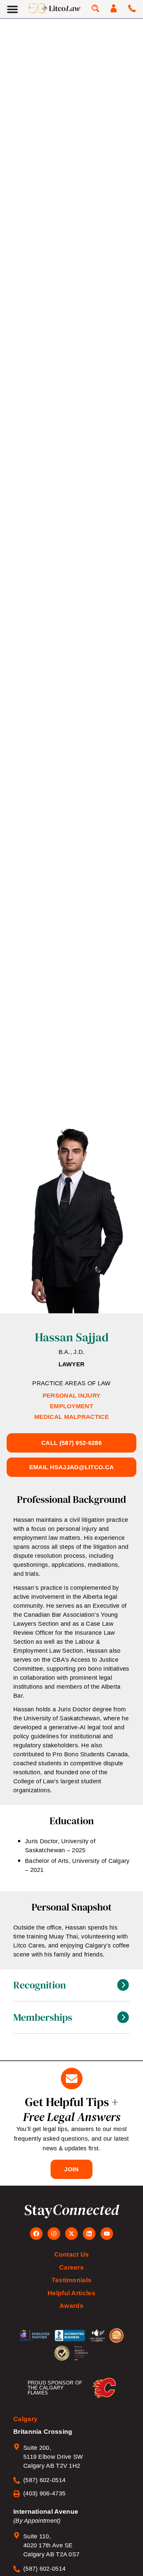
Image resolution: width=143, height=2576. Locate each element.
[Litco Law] (55, 8)
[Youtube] (107, 2234)
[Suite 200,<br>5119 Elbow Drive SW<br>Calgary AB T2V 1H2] (17, 2447)
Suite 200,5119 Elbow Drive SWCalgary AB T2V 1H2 (53, 2457)
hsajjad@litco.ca (72, 1467)
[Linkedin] (89, 2234)
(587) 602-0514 (44, 2480)
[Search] (95, 8)
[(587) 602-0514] (17, 2480)
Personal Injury (72, 1396)
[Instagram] (54, 2234)
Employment (71, 1406)
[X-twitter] (71, 2234)
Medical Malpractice (71, 1417)
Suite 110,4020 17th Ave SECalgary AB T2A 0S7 (51, 2545)
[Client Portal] (114, 8)
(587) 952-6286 (71, 1443)
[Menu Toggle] (12, 9)
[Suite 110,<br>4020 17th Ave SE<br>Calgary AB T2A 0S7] (17, 2535)
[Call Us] (132, 8)
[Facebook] (36, 2234)
